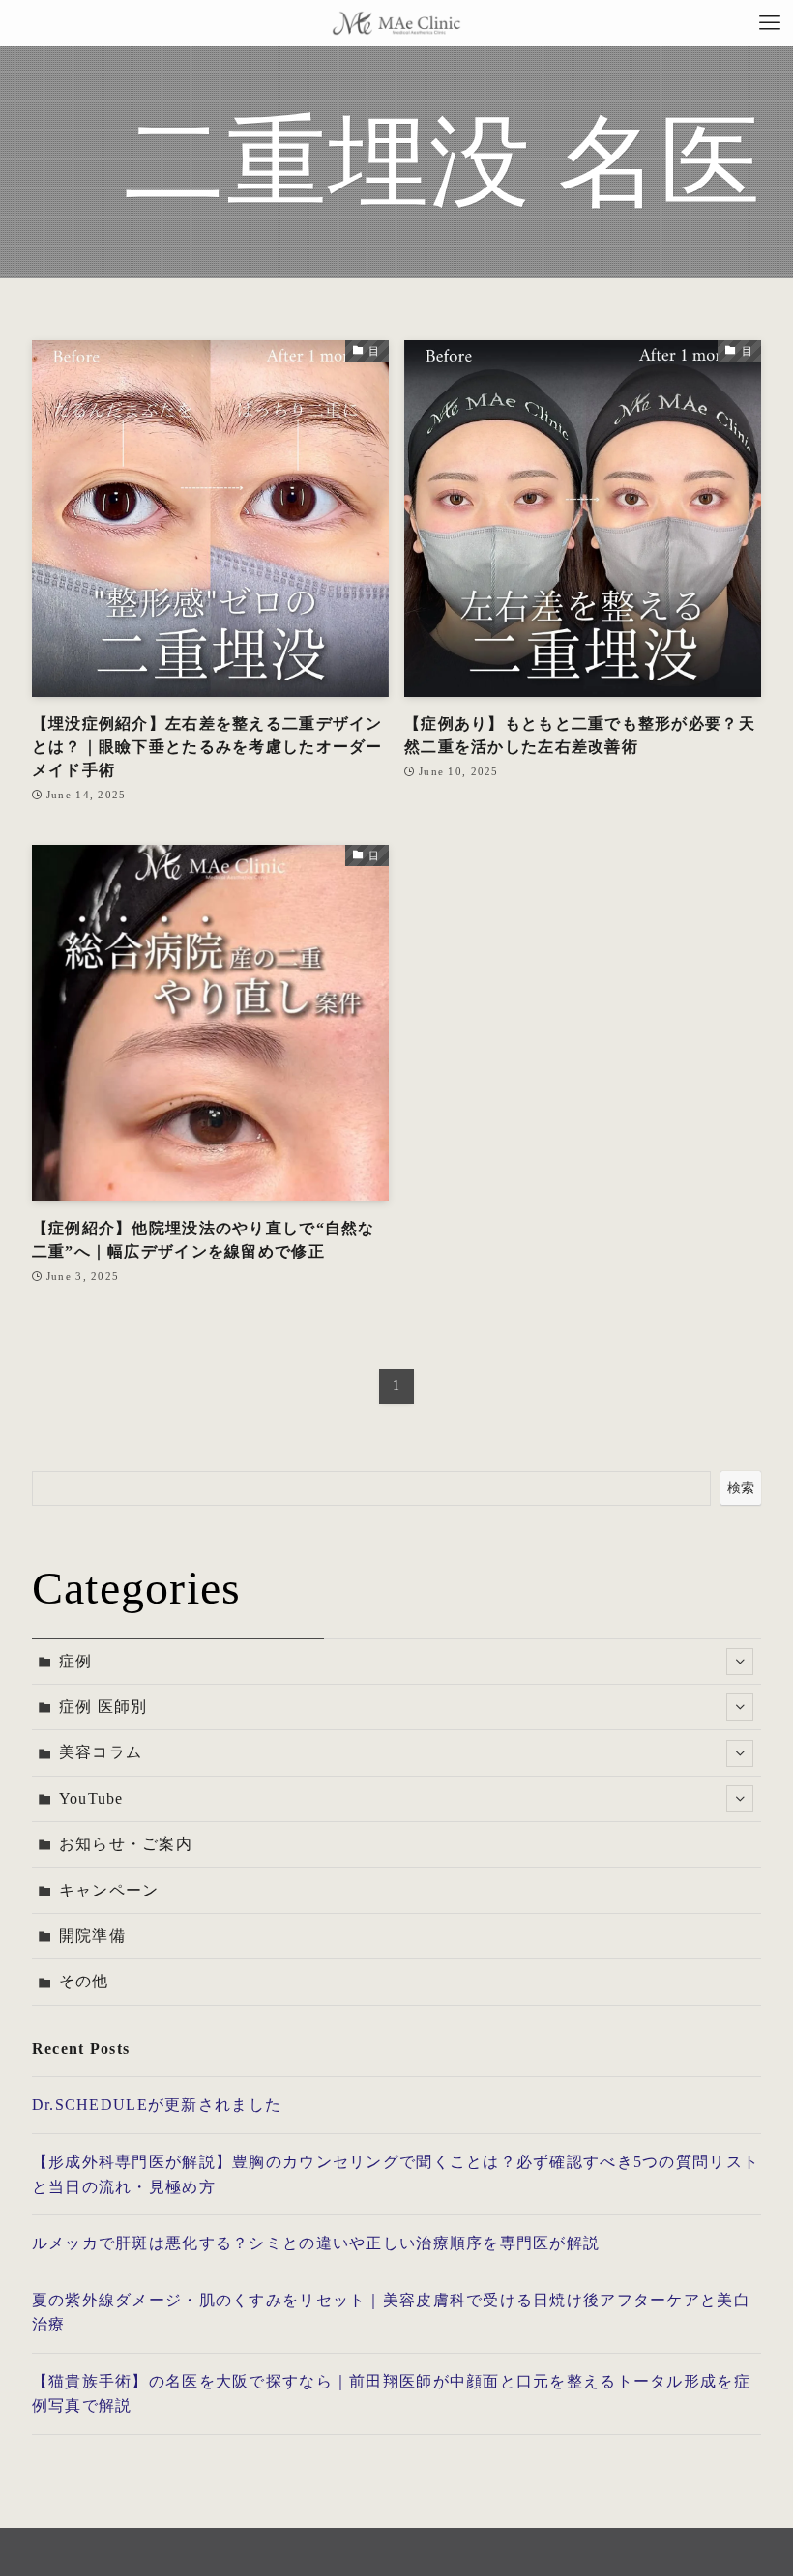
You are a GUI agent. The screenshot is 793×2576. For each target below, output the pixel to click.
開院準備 (92, 1936)
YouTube (91, 1798)
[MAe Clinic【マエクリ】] (396, 23)
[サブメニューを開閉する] (740, 1662)
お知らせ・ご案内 (126, 1844)
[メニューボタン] (770, 23)
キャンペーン (109, 1890)
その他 (84, 1981)
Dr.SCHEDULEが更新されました (157, 2105)
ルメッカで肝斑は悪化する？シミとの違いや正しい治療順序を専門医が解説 (316, 2243)
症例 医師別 (103, 1707)
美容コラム (101, 1752)
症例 (76, 1661)
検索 (741, 1488)
